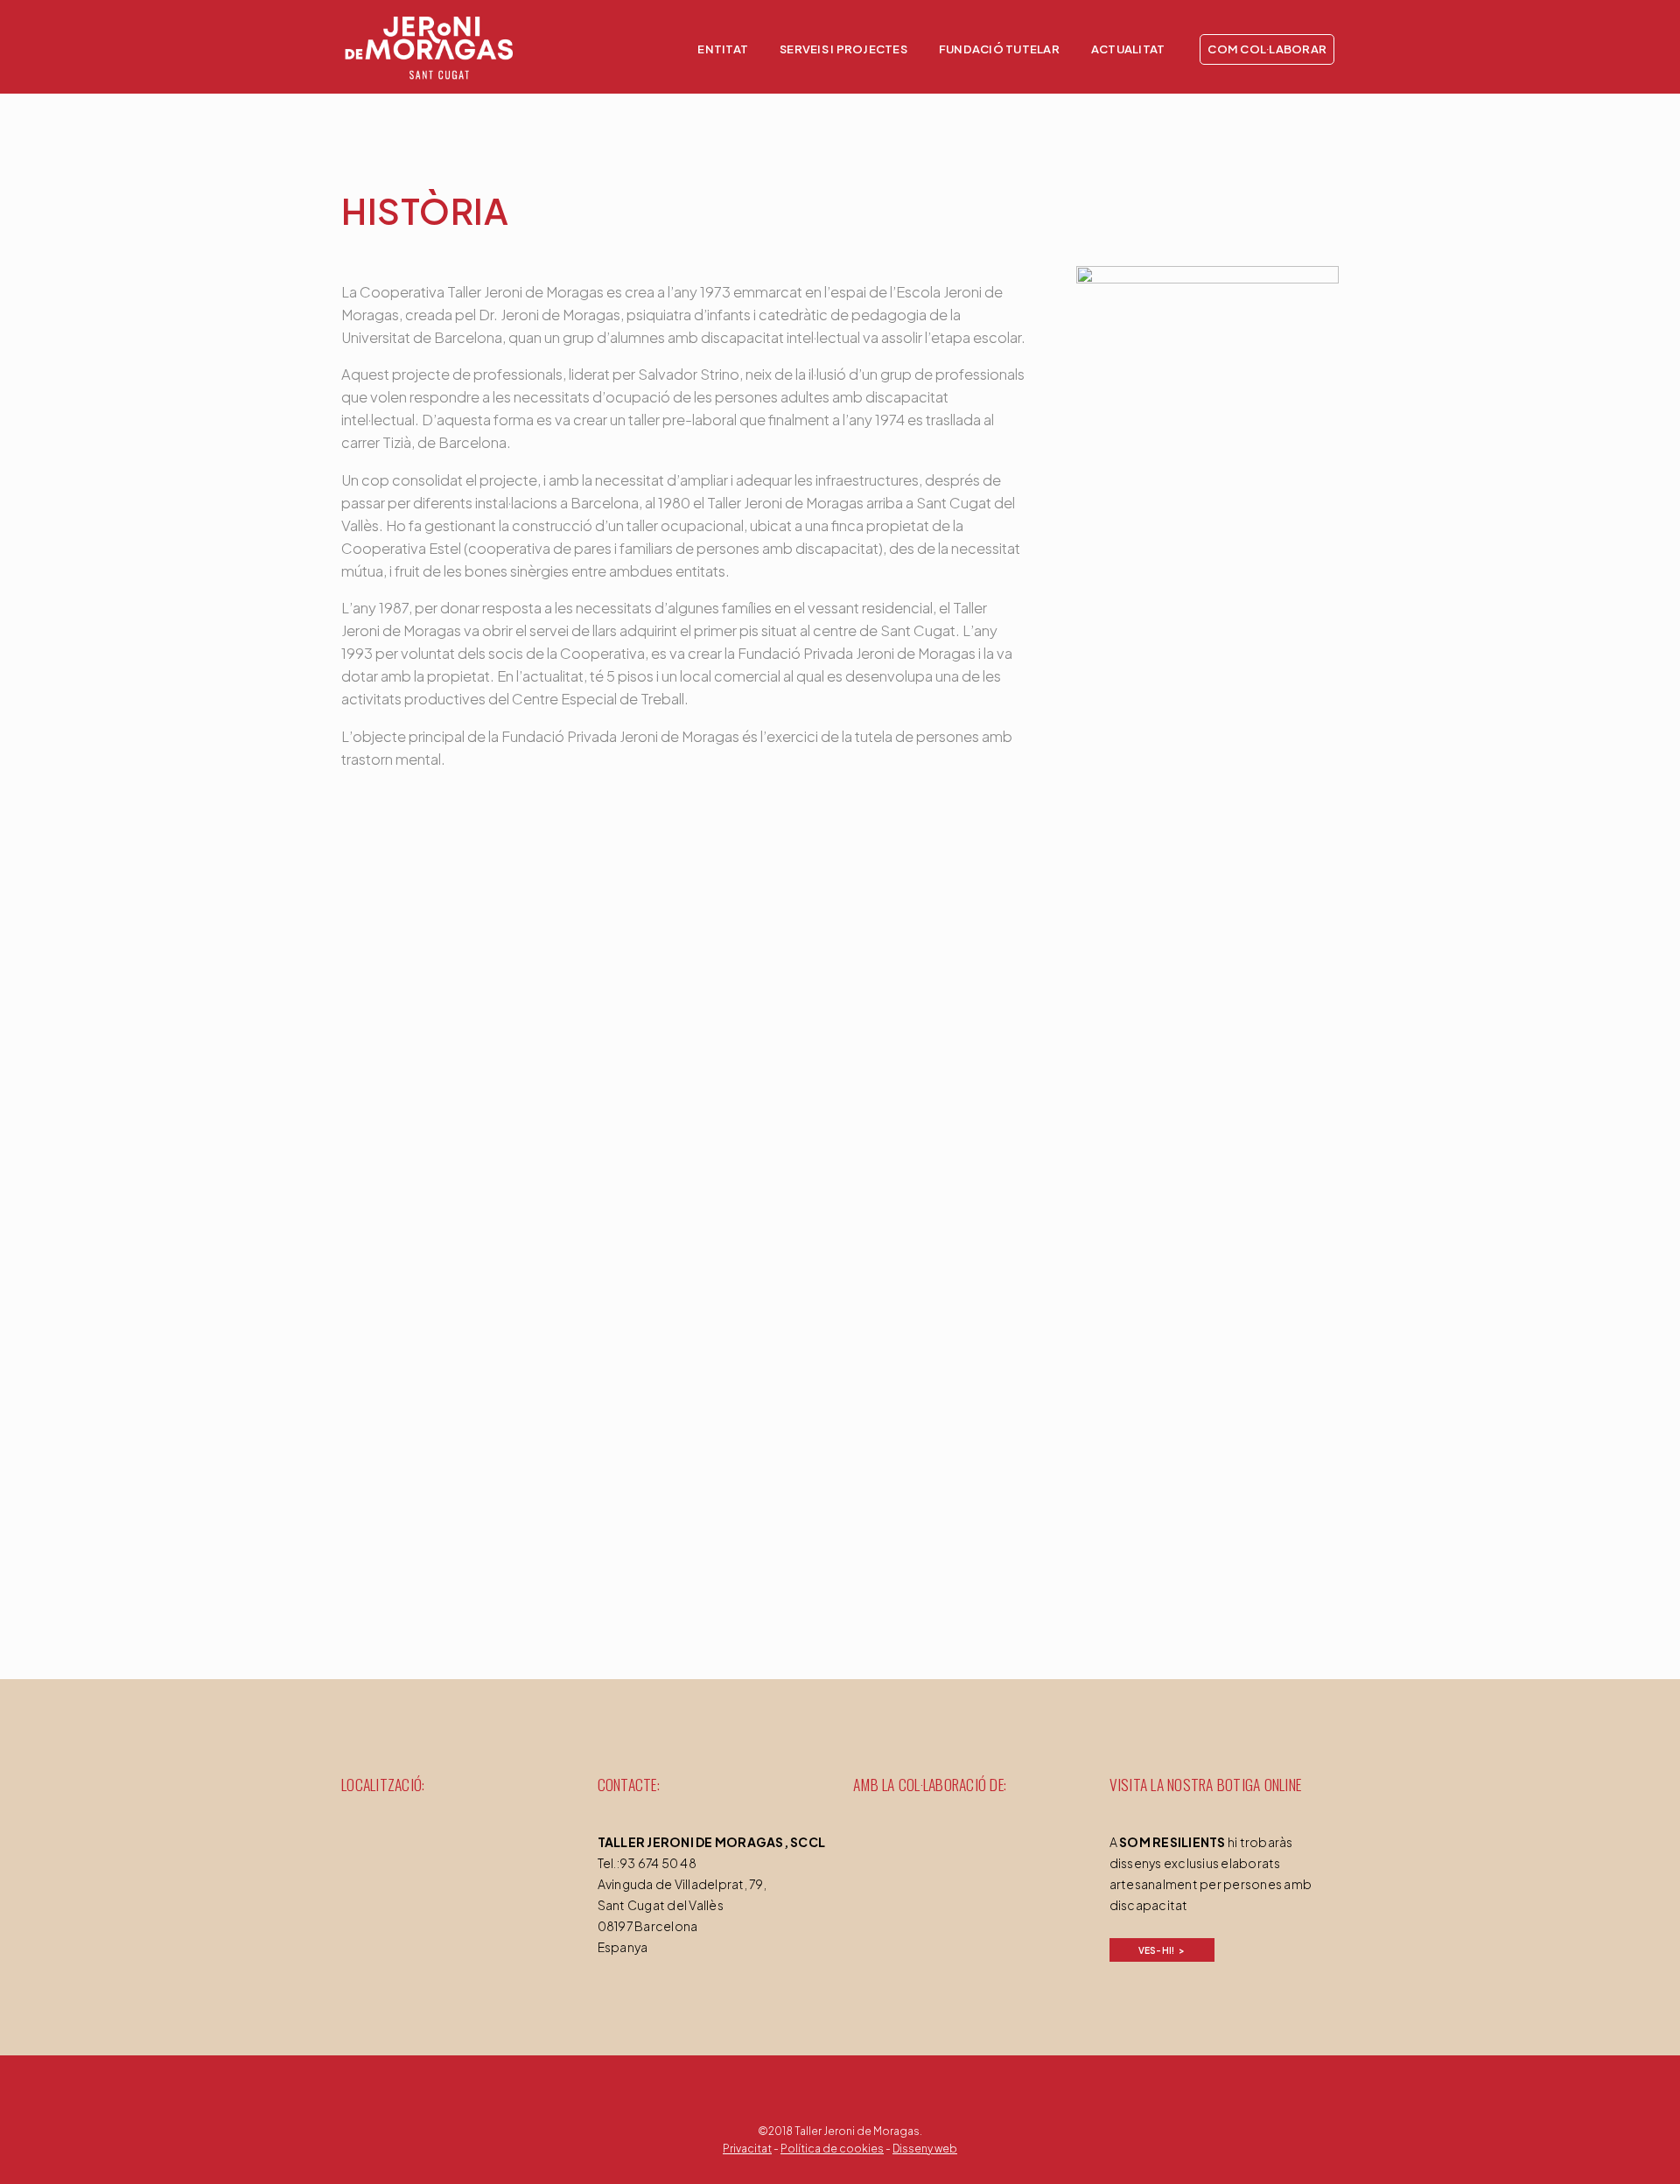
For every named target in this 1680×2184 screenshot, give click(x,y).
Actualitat (1128, 49)
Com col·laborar (1267, 49)
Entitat (723, 49)
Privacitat (747, 2149)
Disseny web (925, 2149)
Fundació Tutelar (999, 49)
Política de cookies (832, 2149)
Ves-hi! (1157, 1950)
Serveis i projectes (843, 49)
